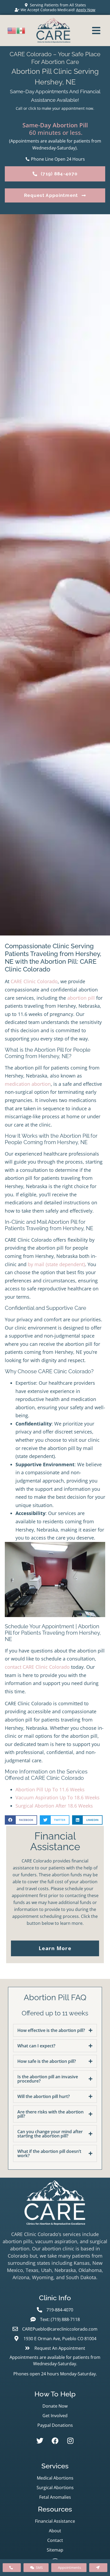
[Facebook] (55, 2441)
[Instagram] (70, 2441)
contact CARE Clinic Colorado (37, 1667)
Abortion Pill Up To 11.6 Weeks (50, 1789)
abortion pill (81, 998)
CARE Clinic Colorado (34, 981)
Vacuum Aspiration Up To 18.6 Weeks (58, 1797)
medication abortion (28, 1084)
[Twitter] (40, 2441)
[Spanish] (21, 30)
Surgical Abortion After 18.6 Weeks (54, 1806)
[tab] (55, 2030)
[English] (12, 30)
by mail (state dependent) (56, 1264)
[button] (21, 1820)
